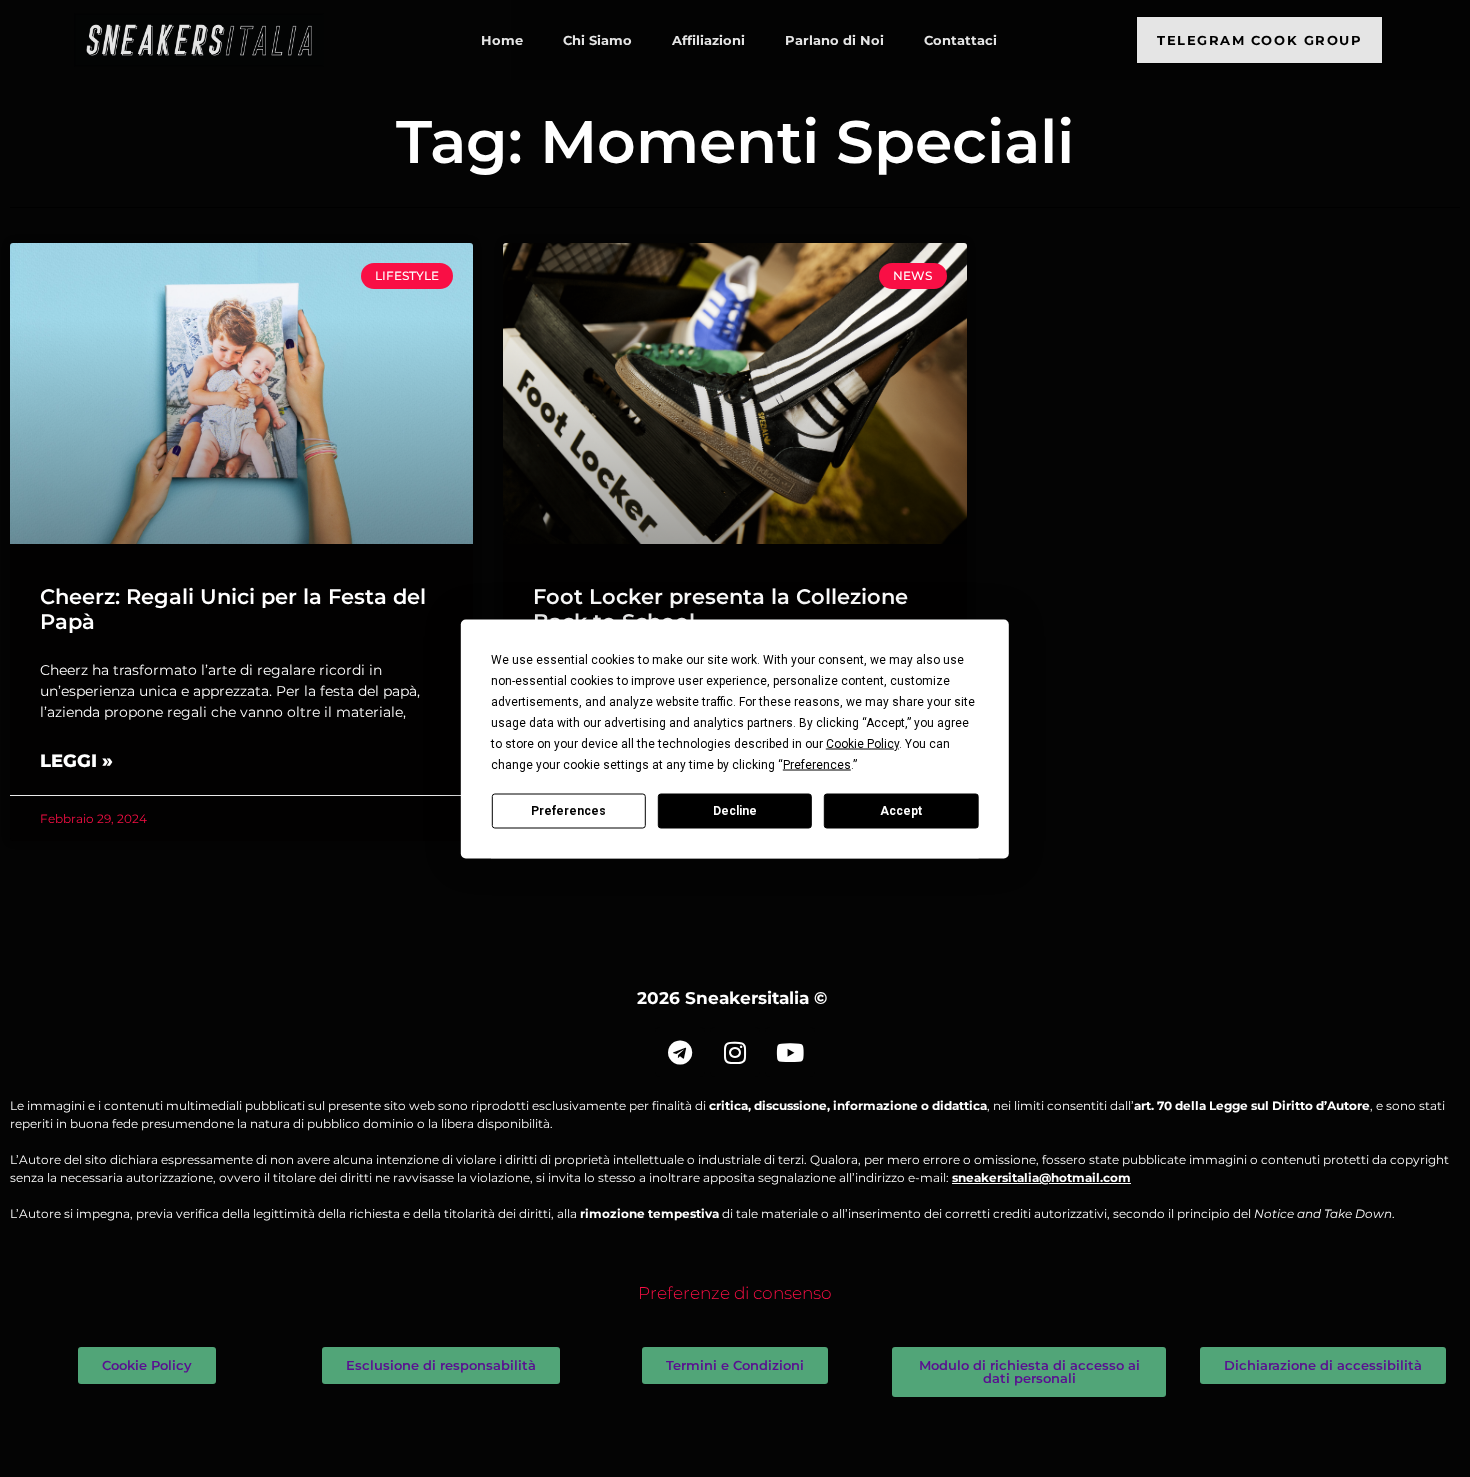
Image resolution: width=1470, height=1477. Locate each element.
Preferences (568, 811)
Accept (901, 811)
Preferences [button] (817, 764)
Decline (735, 811)
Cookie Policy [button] (862, 743)
